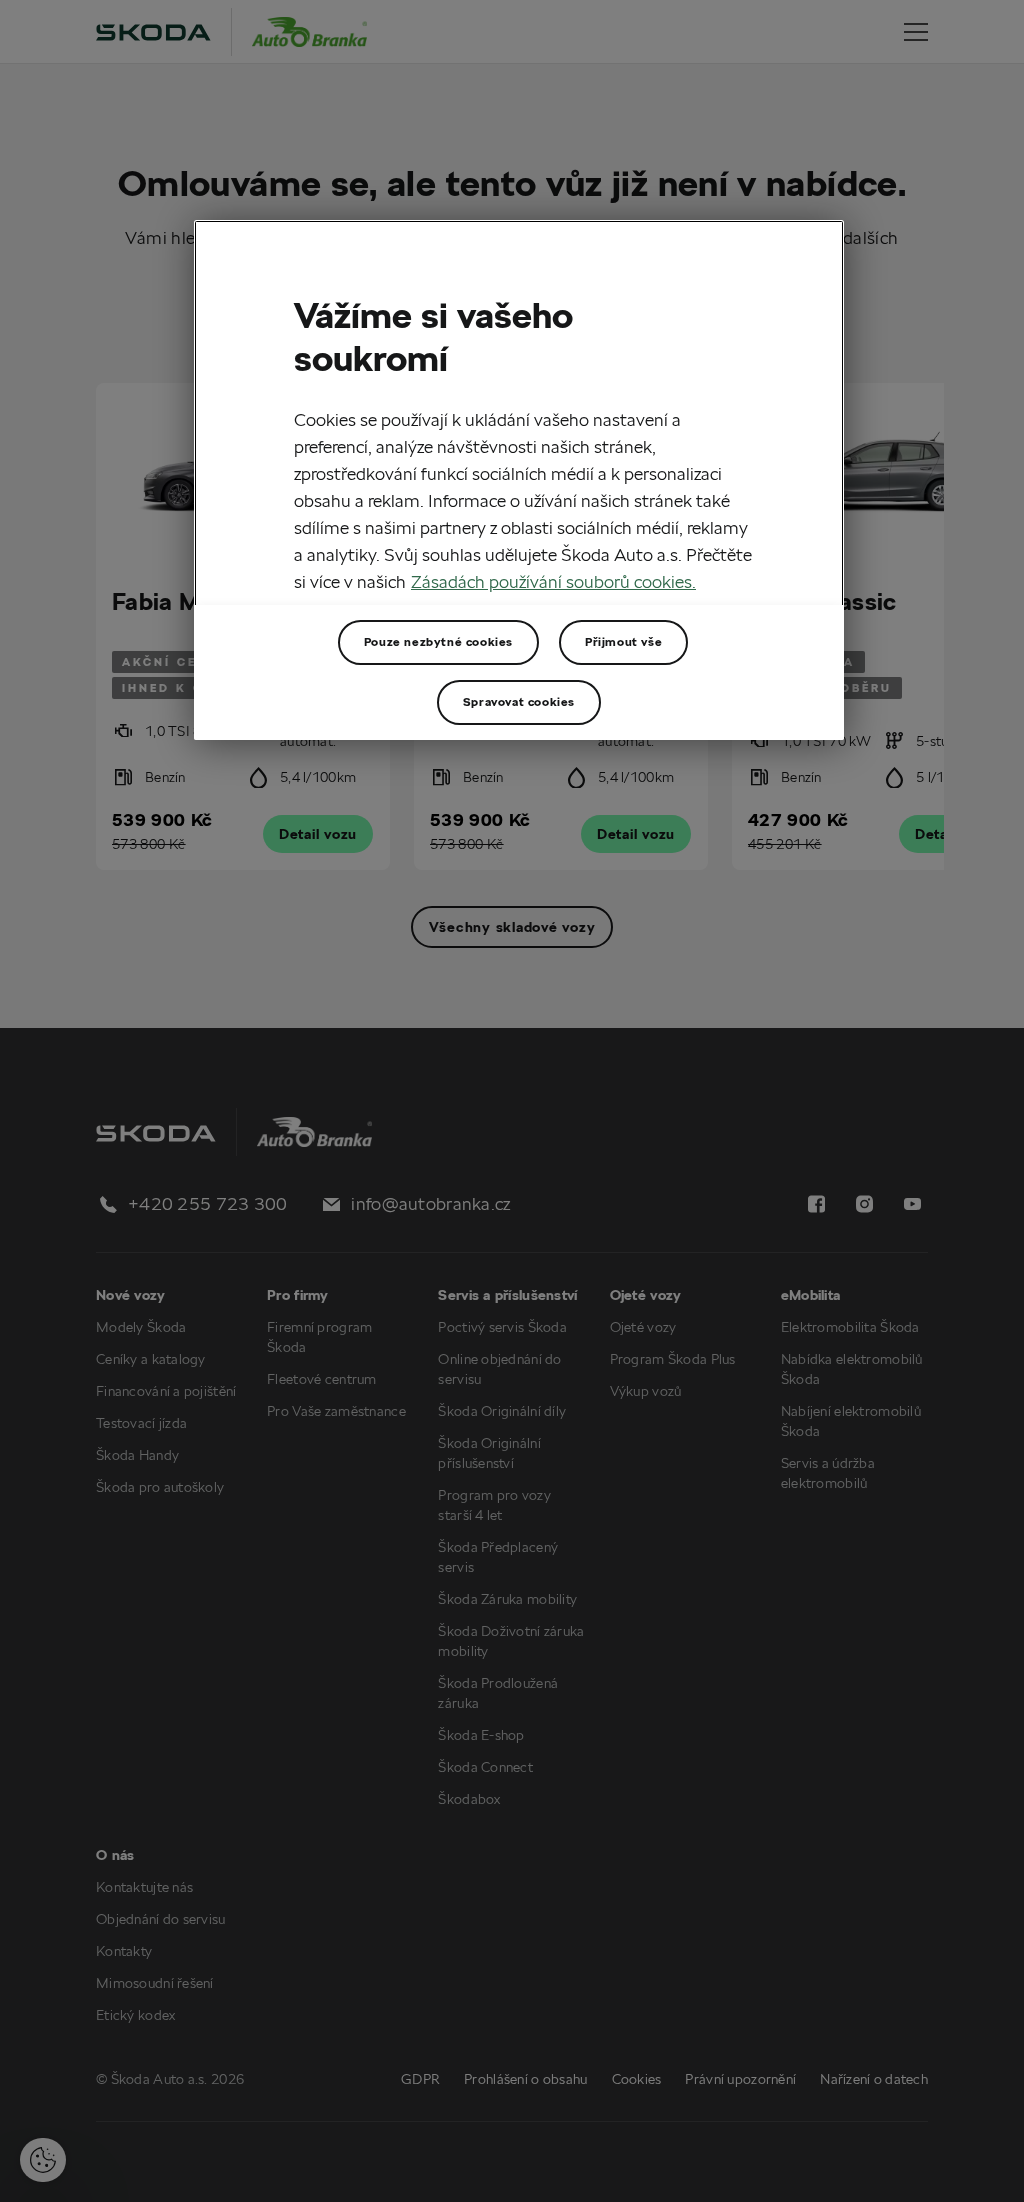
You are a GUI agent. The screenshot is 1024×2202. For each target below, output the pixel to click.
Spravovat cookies (519, 701)
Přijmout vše (623, 641)
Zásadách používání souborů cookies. (553, 581)
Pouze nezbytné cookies (438, 641)
